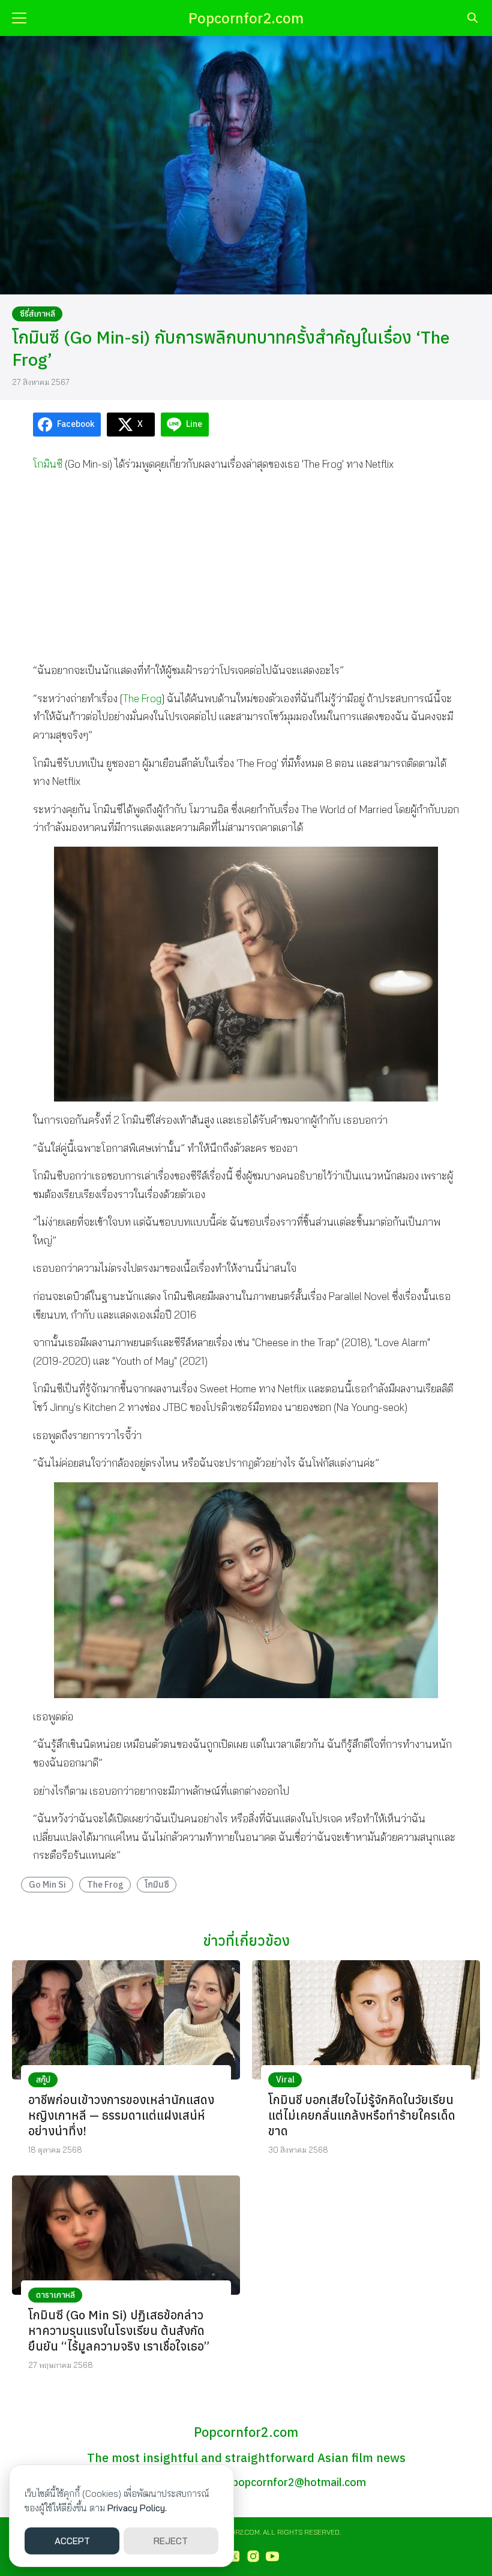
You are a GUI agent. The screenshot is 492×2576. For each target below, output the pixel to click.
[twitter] (234, 2556)
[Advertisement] (246, 567)
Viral (285, 2080)
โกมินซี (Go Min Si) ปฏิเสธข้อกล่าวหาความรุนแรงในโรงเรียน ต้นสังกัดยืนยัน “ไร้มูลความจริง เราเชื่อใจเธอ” (119, 2330)
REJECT (171, 2541)
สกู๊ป (43, 2080)
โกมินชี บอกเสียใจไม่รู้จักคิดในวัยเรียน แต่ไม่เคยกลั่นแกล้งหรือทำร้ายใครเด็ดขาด (362, 2115)
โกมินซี (48, 464)
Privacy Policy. (137, 2508)
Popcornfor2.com (246, 18)
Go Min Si (47, 1884)
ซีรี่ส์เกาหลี (37, 314)
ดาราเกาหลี (55, 2295)
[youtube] (272, 2556)
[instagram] (253, 2556)
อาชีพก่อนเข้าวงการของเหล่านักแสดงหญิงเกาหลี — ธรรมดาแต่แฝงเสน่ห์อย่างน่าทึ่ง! (121, 2115)
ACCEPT (72, 2541)
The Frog (142, 698)
